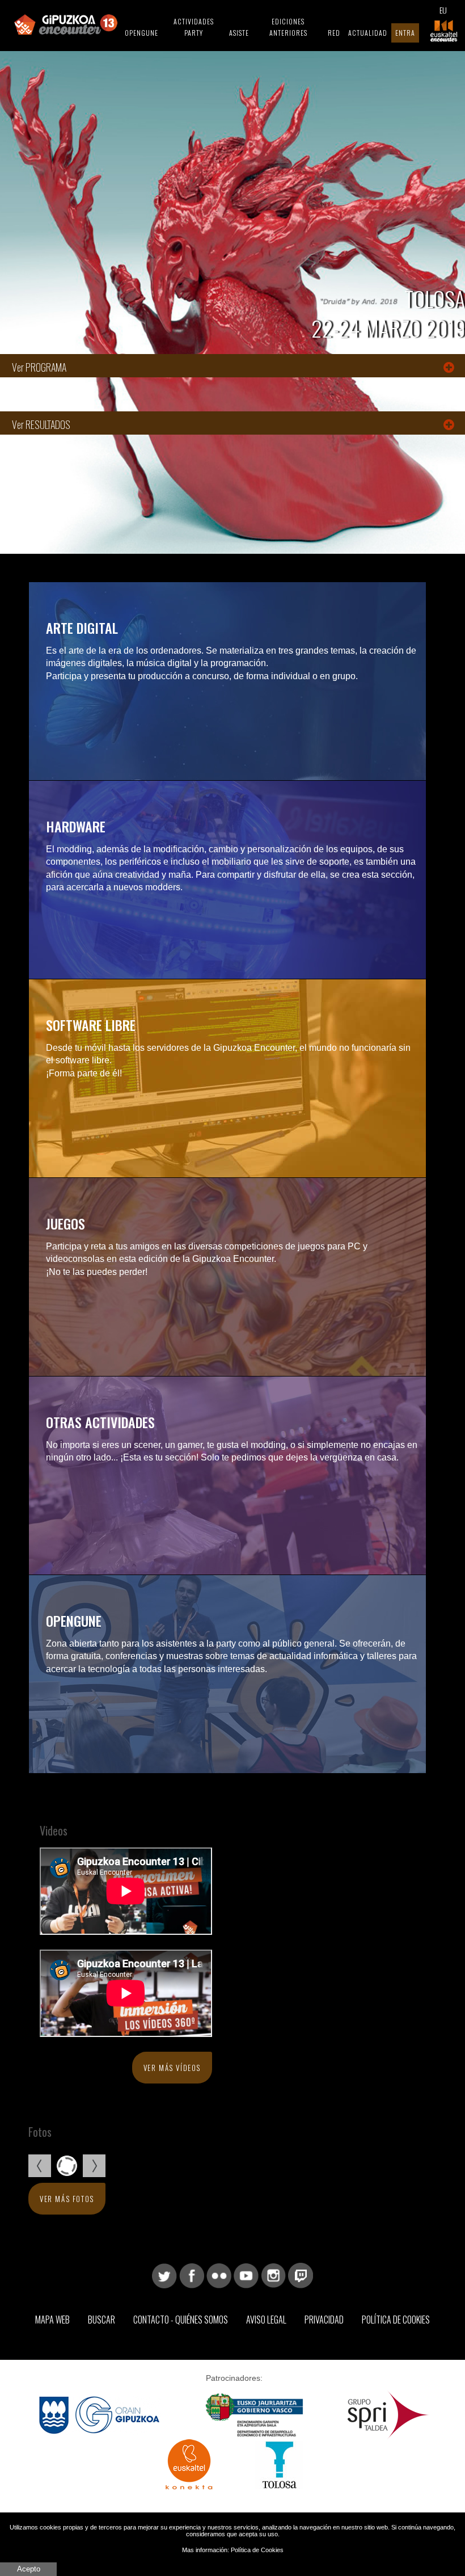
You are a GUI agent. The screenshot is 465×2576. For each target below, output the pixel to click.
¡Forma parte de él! (84, 1073)
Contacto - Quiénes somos (181, 2320)
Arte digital (82, 628)
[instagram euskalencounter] (273, 2275)
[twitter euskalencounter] (164, 2275)
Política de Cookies (396, 2320)
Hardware (76, 826)
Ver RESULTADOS (41, 424)
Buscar (102, 2320)
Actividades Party (194, 27)
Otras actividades (100, 1422)
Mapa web (52, 2320)
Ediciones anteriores (288, 27)
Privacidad (324, 2320)
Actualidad (368, 33)
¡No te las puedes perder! (97, 1272)
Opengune (141, 33)
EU (443, 10)
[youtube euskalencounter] (246, 2275)
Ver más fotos (67, 2199)
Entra (405, 33)
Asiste (239, 33)
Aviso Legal (266, 2320)
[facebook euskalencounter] (192, 2275)
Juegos (65, 1223)
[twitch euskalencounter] (301, 2275)
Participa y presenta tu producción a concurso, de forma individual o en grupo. (202, 676)
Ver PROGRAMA (39, 367)
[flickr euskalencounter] (219, 2275)
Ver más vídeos (172, 2068)
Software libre (91, 1025)
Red (334, 33)
